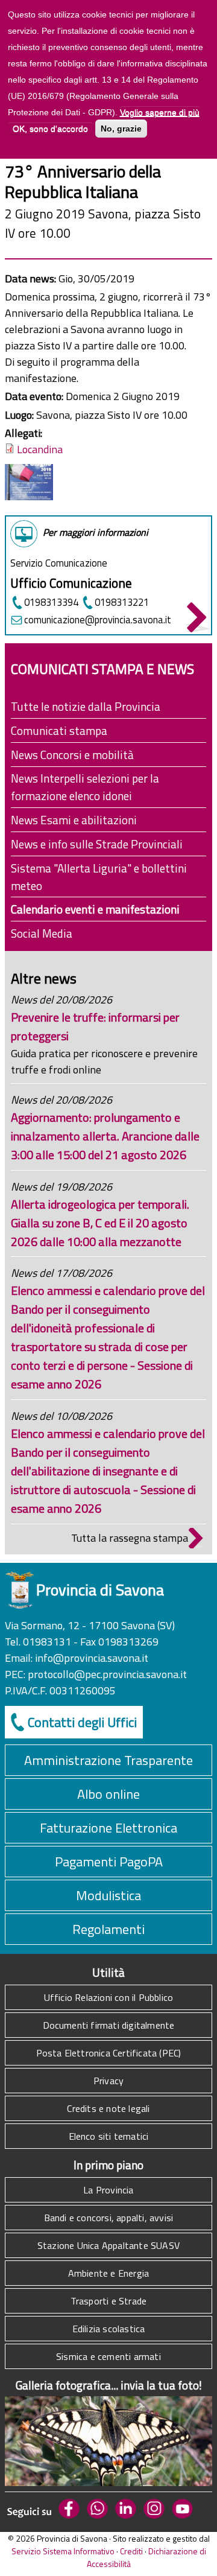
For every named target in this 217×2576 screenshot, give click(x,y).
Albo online (108, 1794)
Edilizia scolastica (109, 2329)
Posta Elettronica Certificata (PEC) (109, 2053)
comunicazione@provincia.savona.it (98, 619)
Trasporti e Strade (109, 2301)
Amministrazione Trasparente (108, 1760)
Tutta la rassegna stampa (130, 1538)
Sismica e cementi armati (108, 2356)
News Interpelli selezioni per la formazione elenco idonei (85, 787)
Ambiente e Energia (109, 2273)
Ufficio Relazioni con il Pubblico (109, 1997)
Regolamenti (108, 1929)
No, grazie (121, 129)
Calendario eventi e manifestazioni (95, 909)
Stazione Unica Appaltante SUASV (108, 2245)
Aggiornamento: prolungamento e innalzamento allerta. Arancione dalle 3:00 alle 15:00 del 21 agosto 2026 (105, 1136)
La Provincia (108, 2190)
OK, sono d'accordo (50, 129)
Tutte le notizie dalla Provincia (86, 706)
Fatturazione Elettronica (108, 1828)
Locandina (40, 449)
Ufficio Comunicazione (71, 583)
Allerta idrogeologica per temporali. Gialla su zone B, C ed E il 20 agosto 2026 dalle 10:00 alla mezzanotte (100, 1223)
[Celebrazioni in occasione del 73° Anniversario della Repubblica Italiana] (29, 496)
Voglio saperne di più (160, 112)
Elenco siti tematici (109, 2136)
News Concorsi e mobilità (72, 755)
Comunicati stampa (59, 730)
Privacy (108, 2081)
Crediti (131, 2551)
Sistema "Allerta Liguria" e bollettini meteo (99, 877)
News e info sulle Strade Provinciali (97, 844)
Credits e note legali (108, 2108)
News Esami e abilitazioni (74, 820)
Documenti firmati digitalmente (109, 2025)
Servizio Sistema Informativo (63, 2551)
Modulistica (108, 1895)
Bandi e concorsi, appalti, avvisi (109, 2218)
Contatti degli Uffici (82, 1722)
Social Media (42, 933)
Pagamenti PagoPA (109, 1862)
